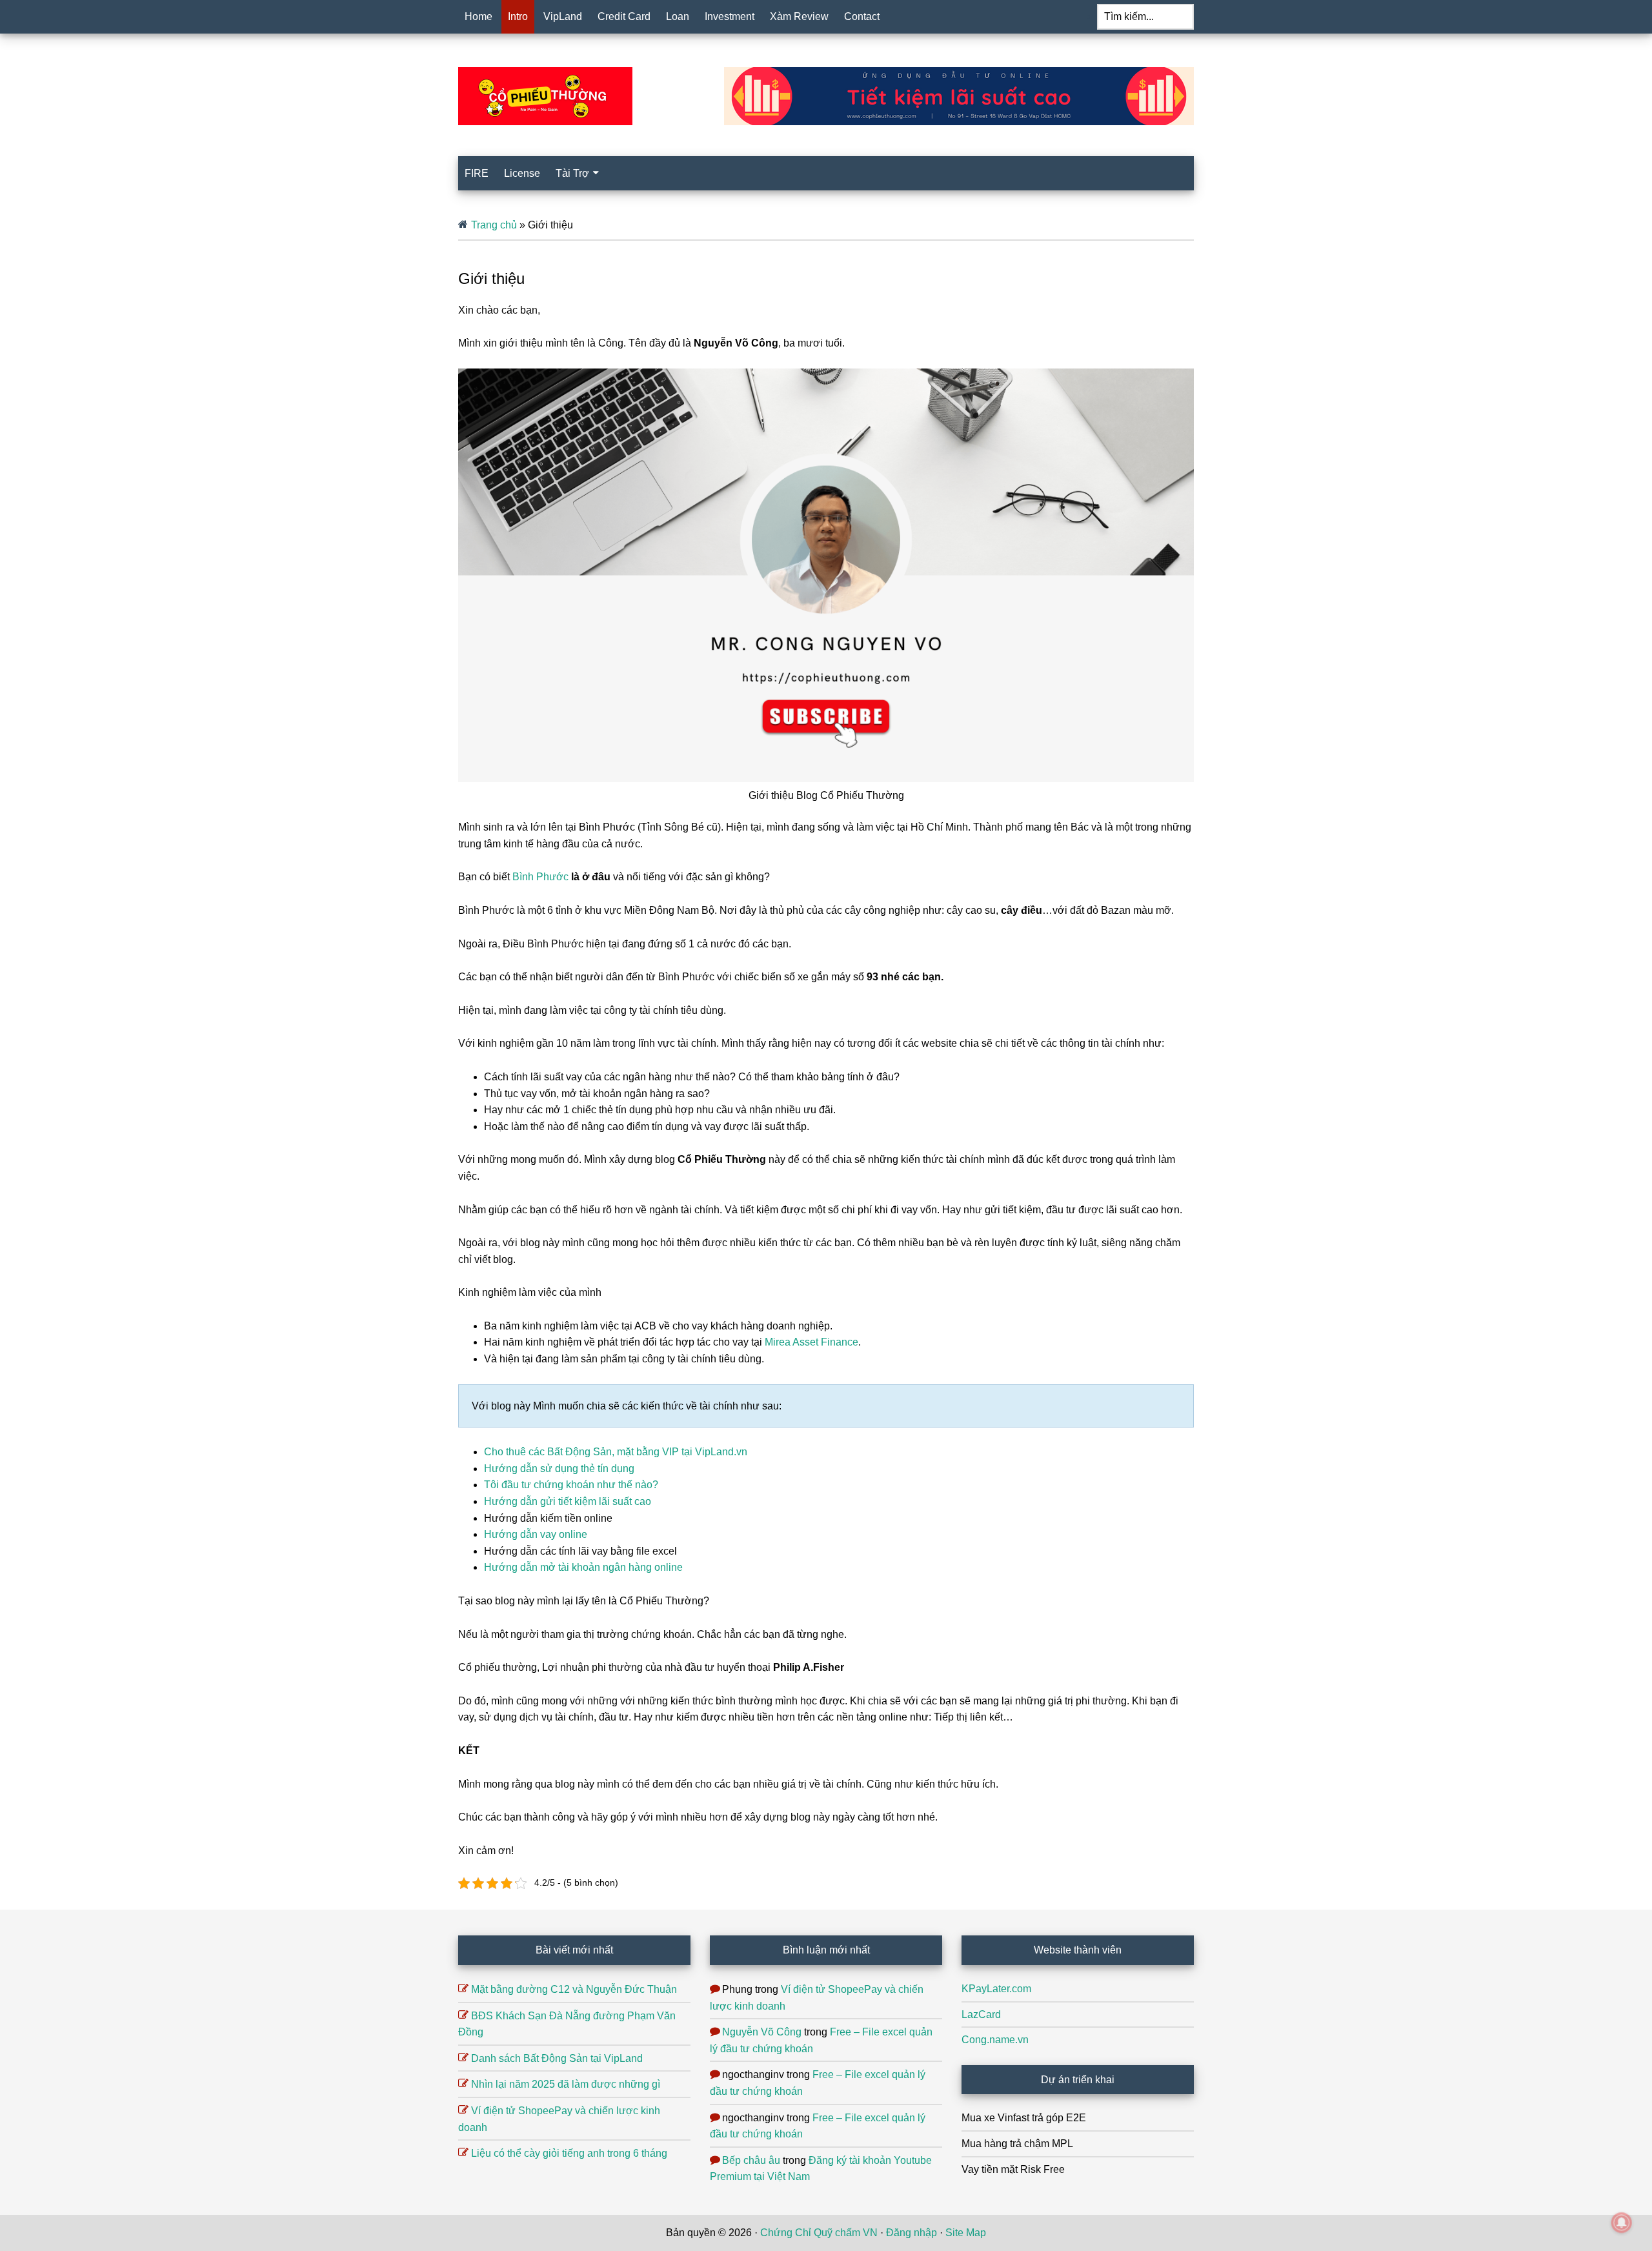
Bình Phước (540, 877)
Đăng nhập (912, 2233)
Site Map (966, 2233)
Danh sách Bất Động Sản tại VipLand (557, 2058)
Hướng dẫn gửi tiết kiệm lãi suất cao (568, 1501)
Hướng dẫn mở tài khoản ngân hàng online (583, 1567)
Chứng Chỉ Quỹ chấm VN (819, 2233)
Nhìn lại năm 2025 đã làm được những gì (566, 2084)
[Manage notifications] (1622, 2223)
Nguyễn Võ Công (762, 2032)
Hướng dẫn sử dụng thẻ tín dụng (559, 1469)
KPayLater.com (996, 1989)
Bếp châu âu (751, 2160)
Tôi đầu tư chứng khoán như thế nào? (571, 1485)
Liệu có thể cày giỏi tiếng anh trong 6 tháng (569, 2153)
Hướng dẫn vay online (536, 1534)
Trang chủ (494, 225)
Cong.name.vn (995, 2040)
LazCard (981, 2014)
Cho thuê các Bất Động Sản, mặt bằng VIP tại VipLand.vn (616, 1452)
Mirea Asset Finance (811, 1342)
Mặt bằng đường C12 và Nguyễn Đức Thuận (574, 1989)
